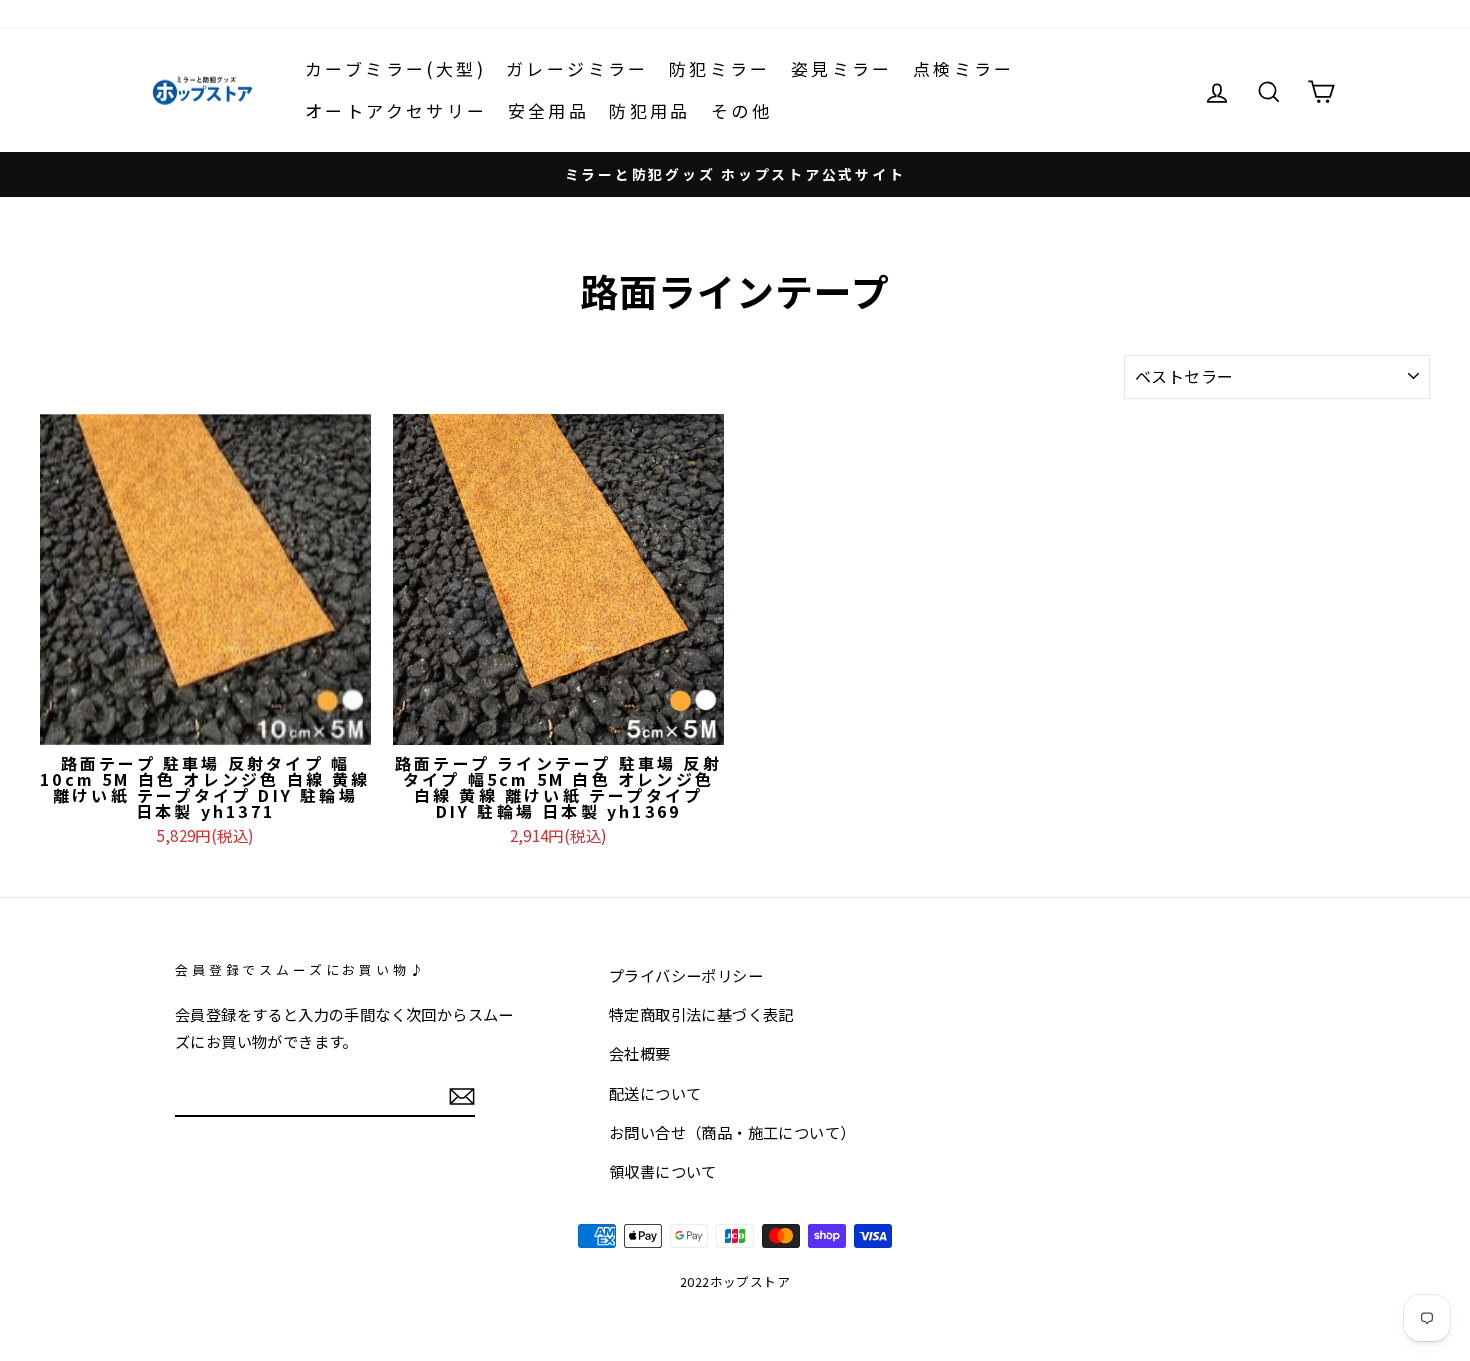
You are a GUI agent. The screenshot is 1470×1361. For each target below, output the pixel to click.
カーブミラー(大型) (395, 68)
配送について (655, 1093)
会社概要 (640, 1053)
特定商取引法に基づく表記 (701, 1014)
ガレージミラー (577, 68)
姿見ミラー (842, 68)
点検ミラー (964, 68)
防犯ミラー (720, 68)
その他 (741, 110)
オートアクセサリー (396, 110)
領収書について (663, 1171)
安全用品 (549, 110)
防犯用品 (650, 110)
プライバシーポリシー (686, 975)
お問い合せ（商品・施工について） (732, 1132)
